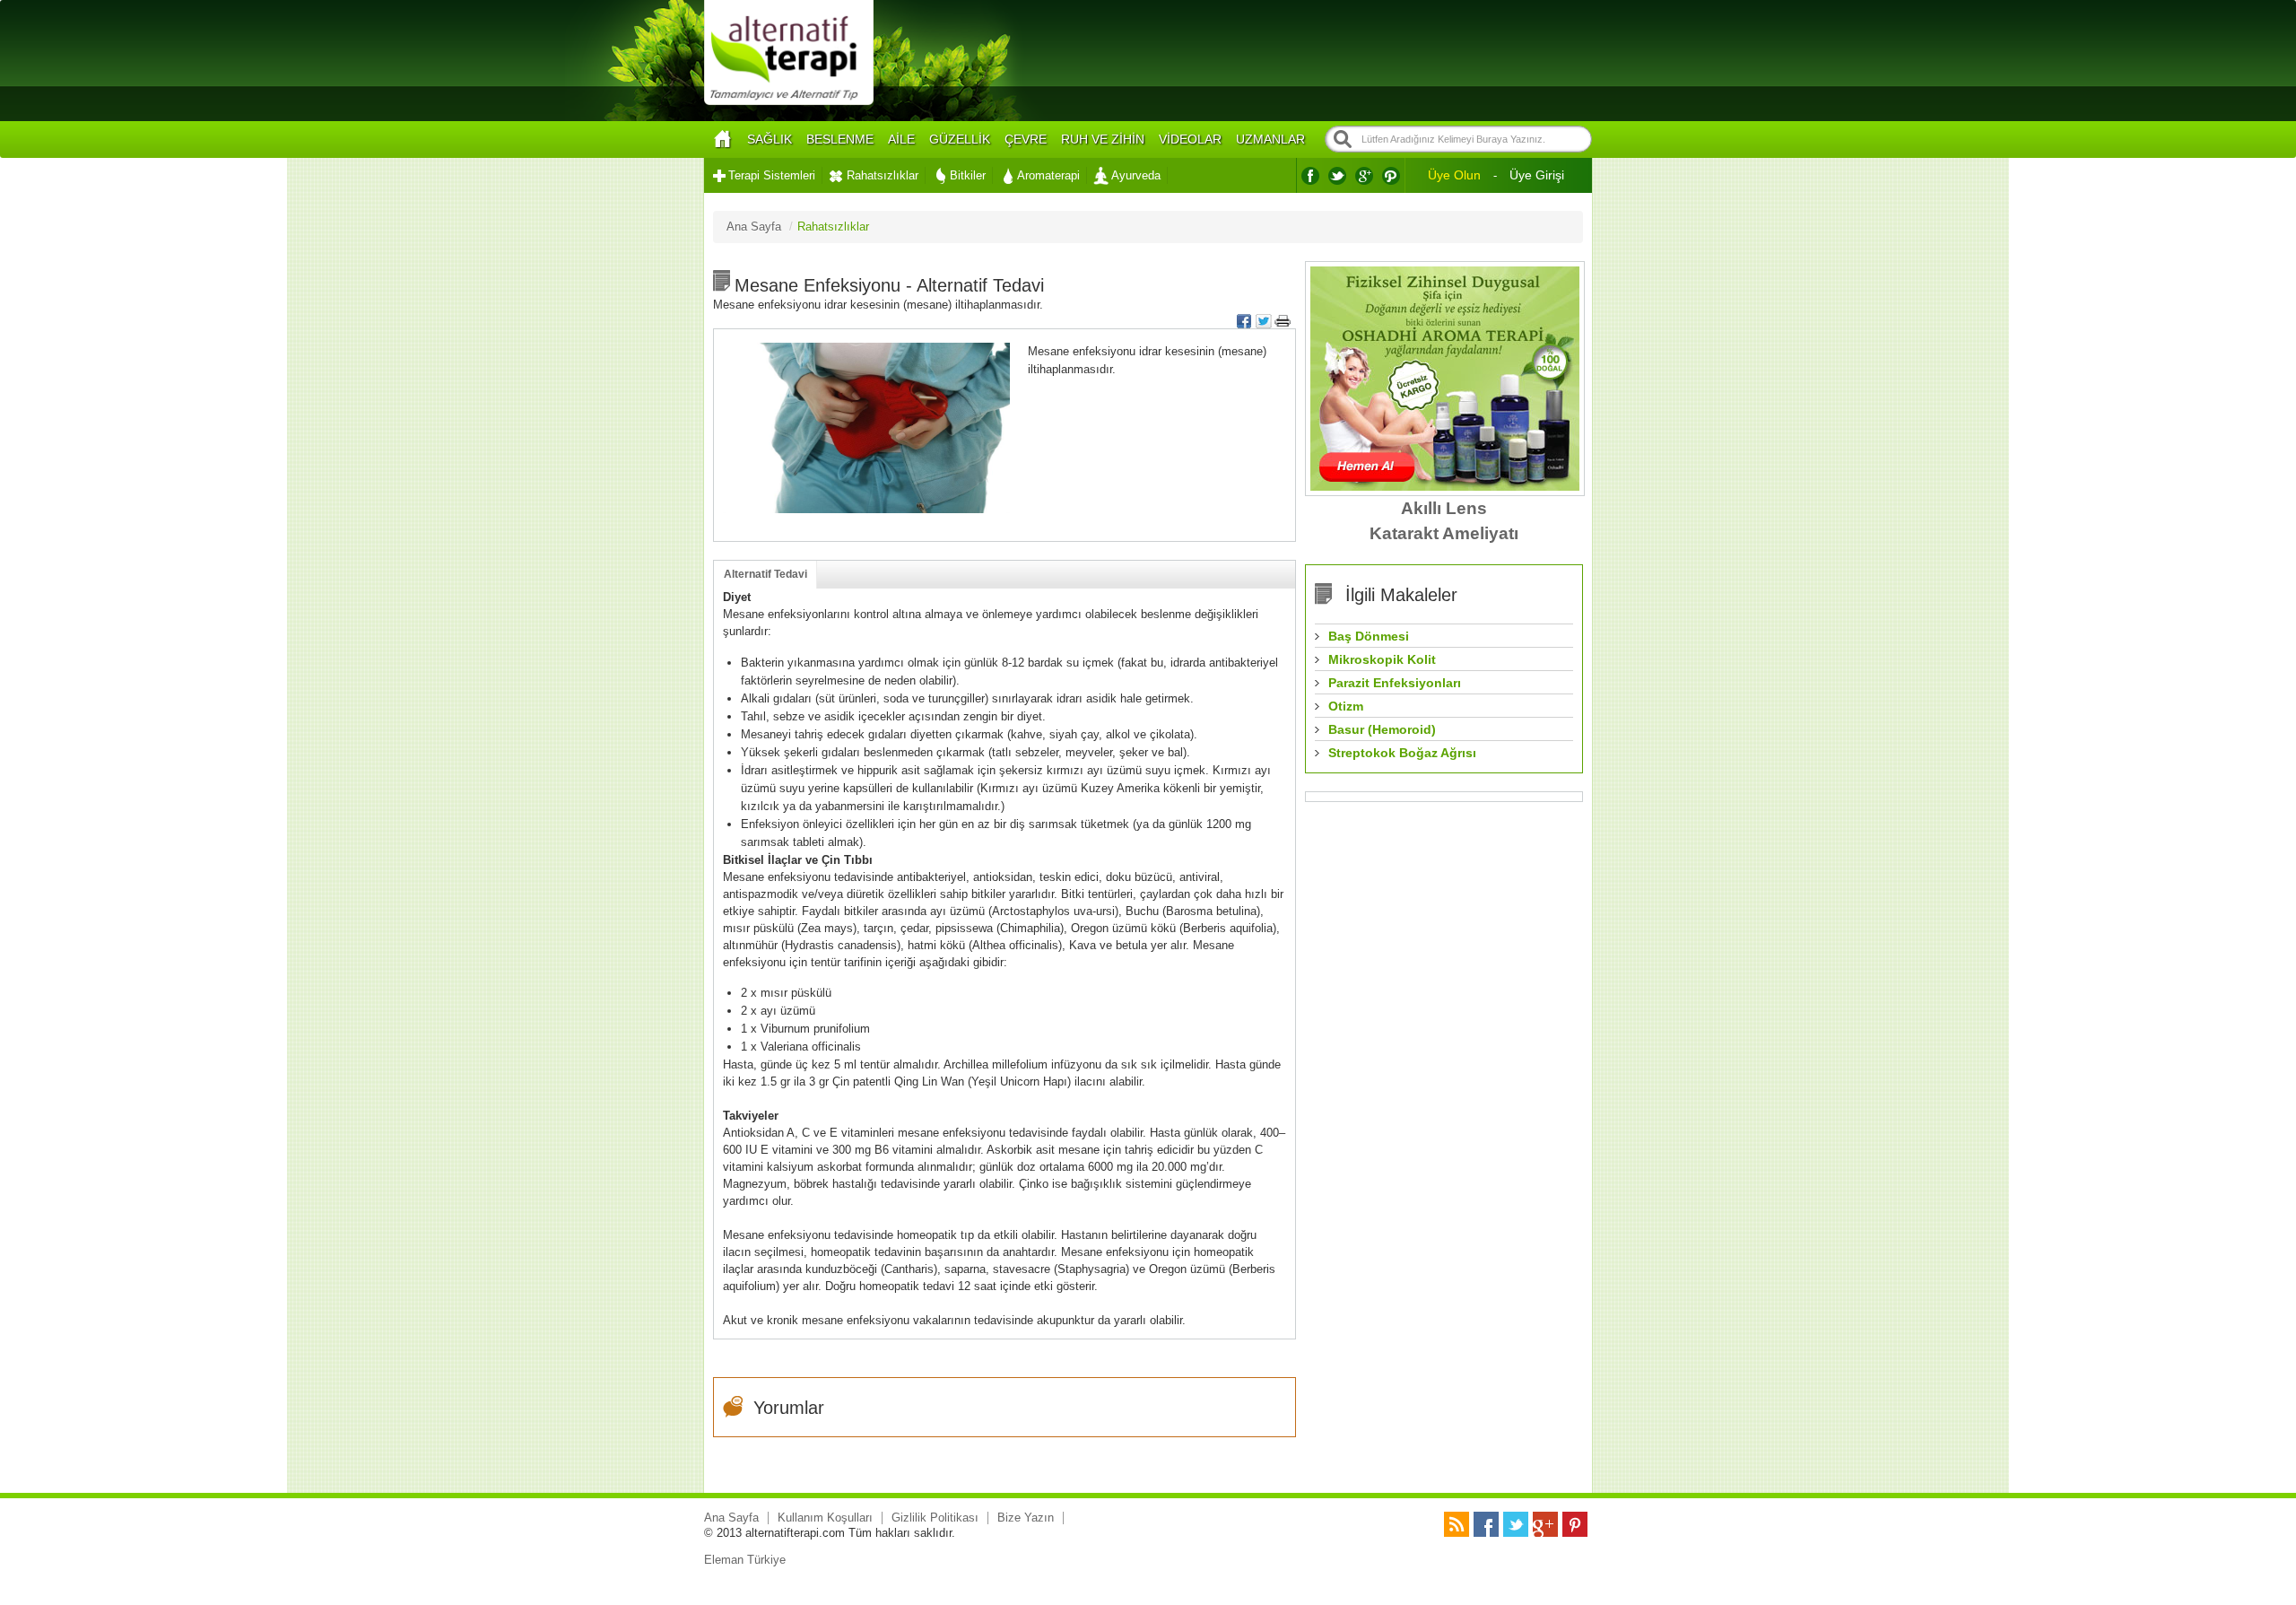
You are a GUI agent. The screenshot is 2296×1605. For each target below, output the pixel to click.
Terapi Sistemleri (772, 175)
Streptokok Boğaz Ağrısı (1402, 753)
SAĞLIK (770, 139)
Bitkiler (968, 175)
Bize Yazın (1026, 1518)
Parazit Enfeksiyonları (1395, 683)
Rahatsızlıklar (883, 175)
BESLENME (840, 139)
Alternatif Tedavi (765, 574)
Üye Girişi (1537, 175)
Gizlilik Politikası (935, 1518)
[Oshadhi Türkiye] (1445, 487)
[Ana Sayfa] (722, 140)
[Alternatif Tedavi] (789, 103)
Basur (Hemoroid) (1382, 729)
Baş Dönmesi (1369, 636)
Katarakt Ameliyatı (1444, 533)
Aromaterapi (1048, 175)
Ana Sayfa (731, 1518)
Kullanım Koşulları (825, 1518)
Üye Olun (1454, 175)
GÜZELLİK (960, 139)
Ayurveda (1136, 175)
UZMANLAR (1270, 139)
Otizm (1346, 706)
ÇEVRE (1026, 139)
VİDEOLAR (1190, 139)
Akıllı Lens (1444, 508)
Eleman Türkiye (745, 1560)
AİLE (901, 139)
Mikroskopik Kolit (1382, 659)
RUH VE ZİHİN (1103, 139)
